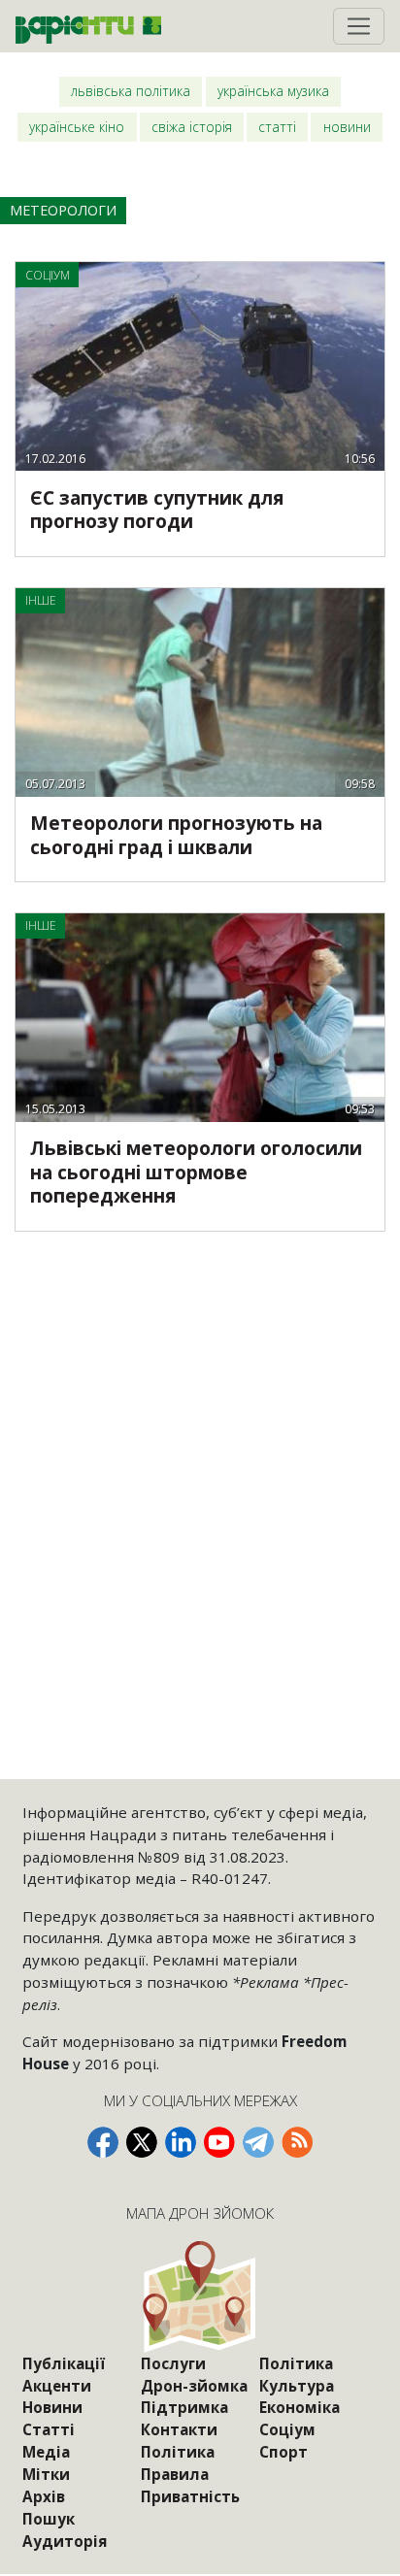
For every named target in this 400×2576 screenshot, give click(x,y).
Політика (178, 2452)
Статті (277, 127)
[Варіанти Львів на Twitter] (142, 2142)
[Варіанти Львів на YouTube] (219, 2142)
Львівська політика (131, 91)
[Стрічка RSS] (297, 2142)
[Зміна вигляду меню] (359, 26)
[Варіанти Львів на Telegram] (258, 2142)
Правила (175, 2474)
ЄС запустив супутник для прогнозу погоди (157, 510)
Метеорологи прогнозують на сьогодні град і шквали (176, 835)
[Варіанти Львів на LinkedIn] (181, 2142)
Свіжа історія (192, 127)
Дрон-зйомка (194, 2386)
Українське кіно (77, 127)
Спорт (283, 2452)
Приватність (190, 2496)
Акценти (57, 2386)
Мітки (46, 2474)
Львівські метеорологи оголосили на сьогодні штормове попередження (196, 1172)
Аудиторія (65, 2541)
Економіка (300, 2407)
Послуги (173, 2363)
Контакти (179, 2429)
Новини (347, 127)
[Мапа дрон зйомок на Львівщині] (200, 2296)
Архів (44, 2496)
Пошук (49, 2519)
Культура (297, 2386)
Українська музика (273, 91)
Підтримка (184, 2407)
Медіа (46, 2452)
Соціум (287, 2429)
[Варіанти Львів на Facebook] (103, 2142)
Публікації (64, 2363)
